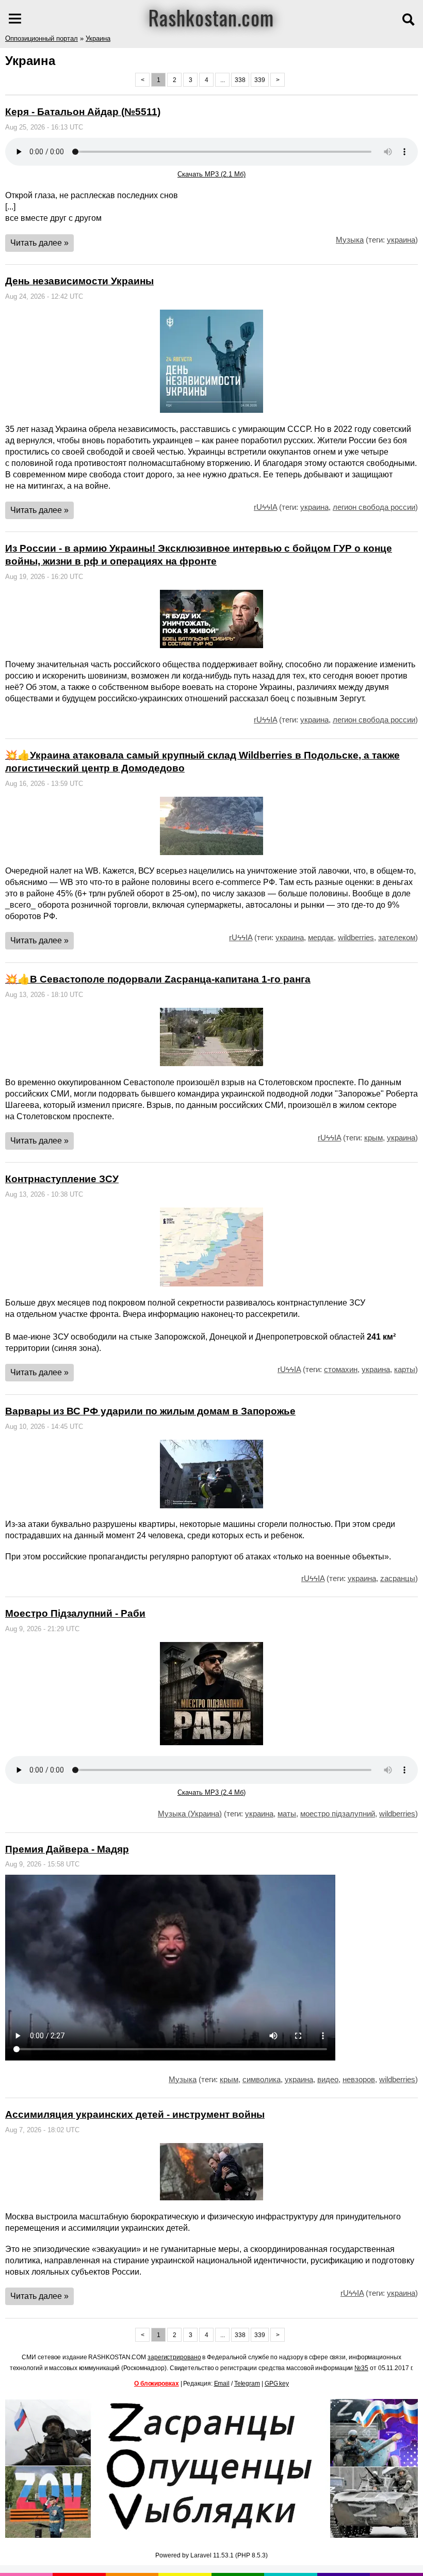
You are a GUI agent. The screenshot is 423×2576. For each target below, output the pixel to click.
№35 (361, 2368)
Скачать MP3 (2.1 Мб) (211, 174)
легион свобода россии (374, 507)
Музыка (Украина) (190, 1814)
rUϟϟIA (265, 507)
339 (260, 80)
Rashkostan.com (211, 17)
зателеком (397, 937)
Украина (98, 38)
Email (222, 2384)
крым (373, 1138)
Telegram (247, 2384)
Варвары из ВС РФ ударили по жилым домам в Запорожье (150, 1411)
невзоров (359, 2079)
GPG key (277, 2384)
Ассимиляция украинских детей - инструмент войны (135, 2114)
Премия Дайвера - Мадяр (67, 1849)
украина (401, 240)
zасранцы (398, 1578)
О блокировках (157, 2384)
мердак (321, 937)
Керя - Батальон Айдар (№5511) (83, 112)
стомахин (341, 1369)
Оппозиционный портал (42, 38)
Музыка (350, 240)
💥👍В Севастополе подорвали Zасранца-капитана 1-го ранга (158, 979)
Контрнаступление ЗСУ (62, 1179)
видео (328, 2079)
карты (405, 1369)
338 (240, 80)
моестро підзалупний (338, 1814)
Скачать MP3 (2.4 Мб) (211, 1792)
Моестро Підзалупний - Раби (75, 1613)
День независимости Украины (79, 281)
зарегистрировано (174, 2357)
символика (262, 2079)
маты (287, 1814)
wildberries (356, 937)
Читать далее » (39, 243)
